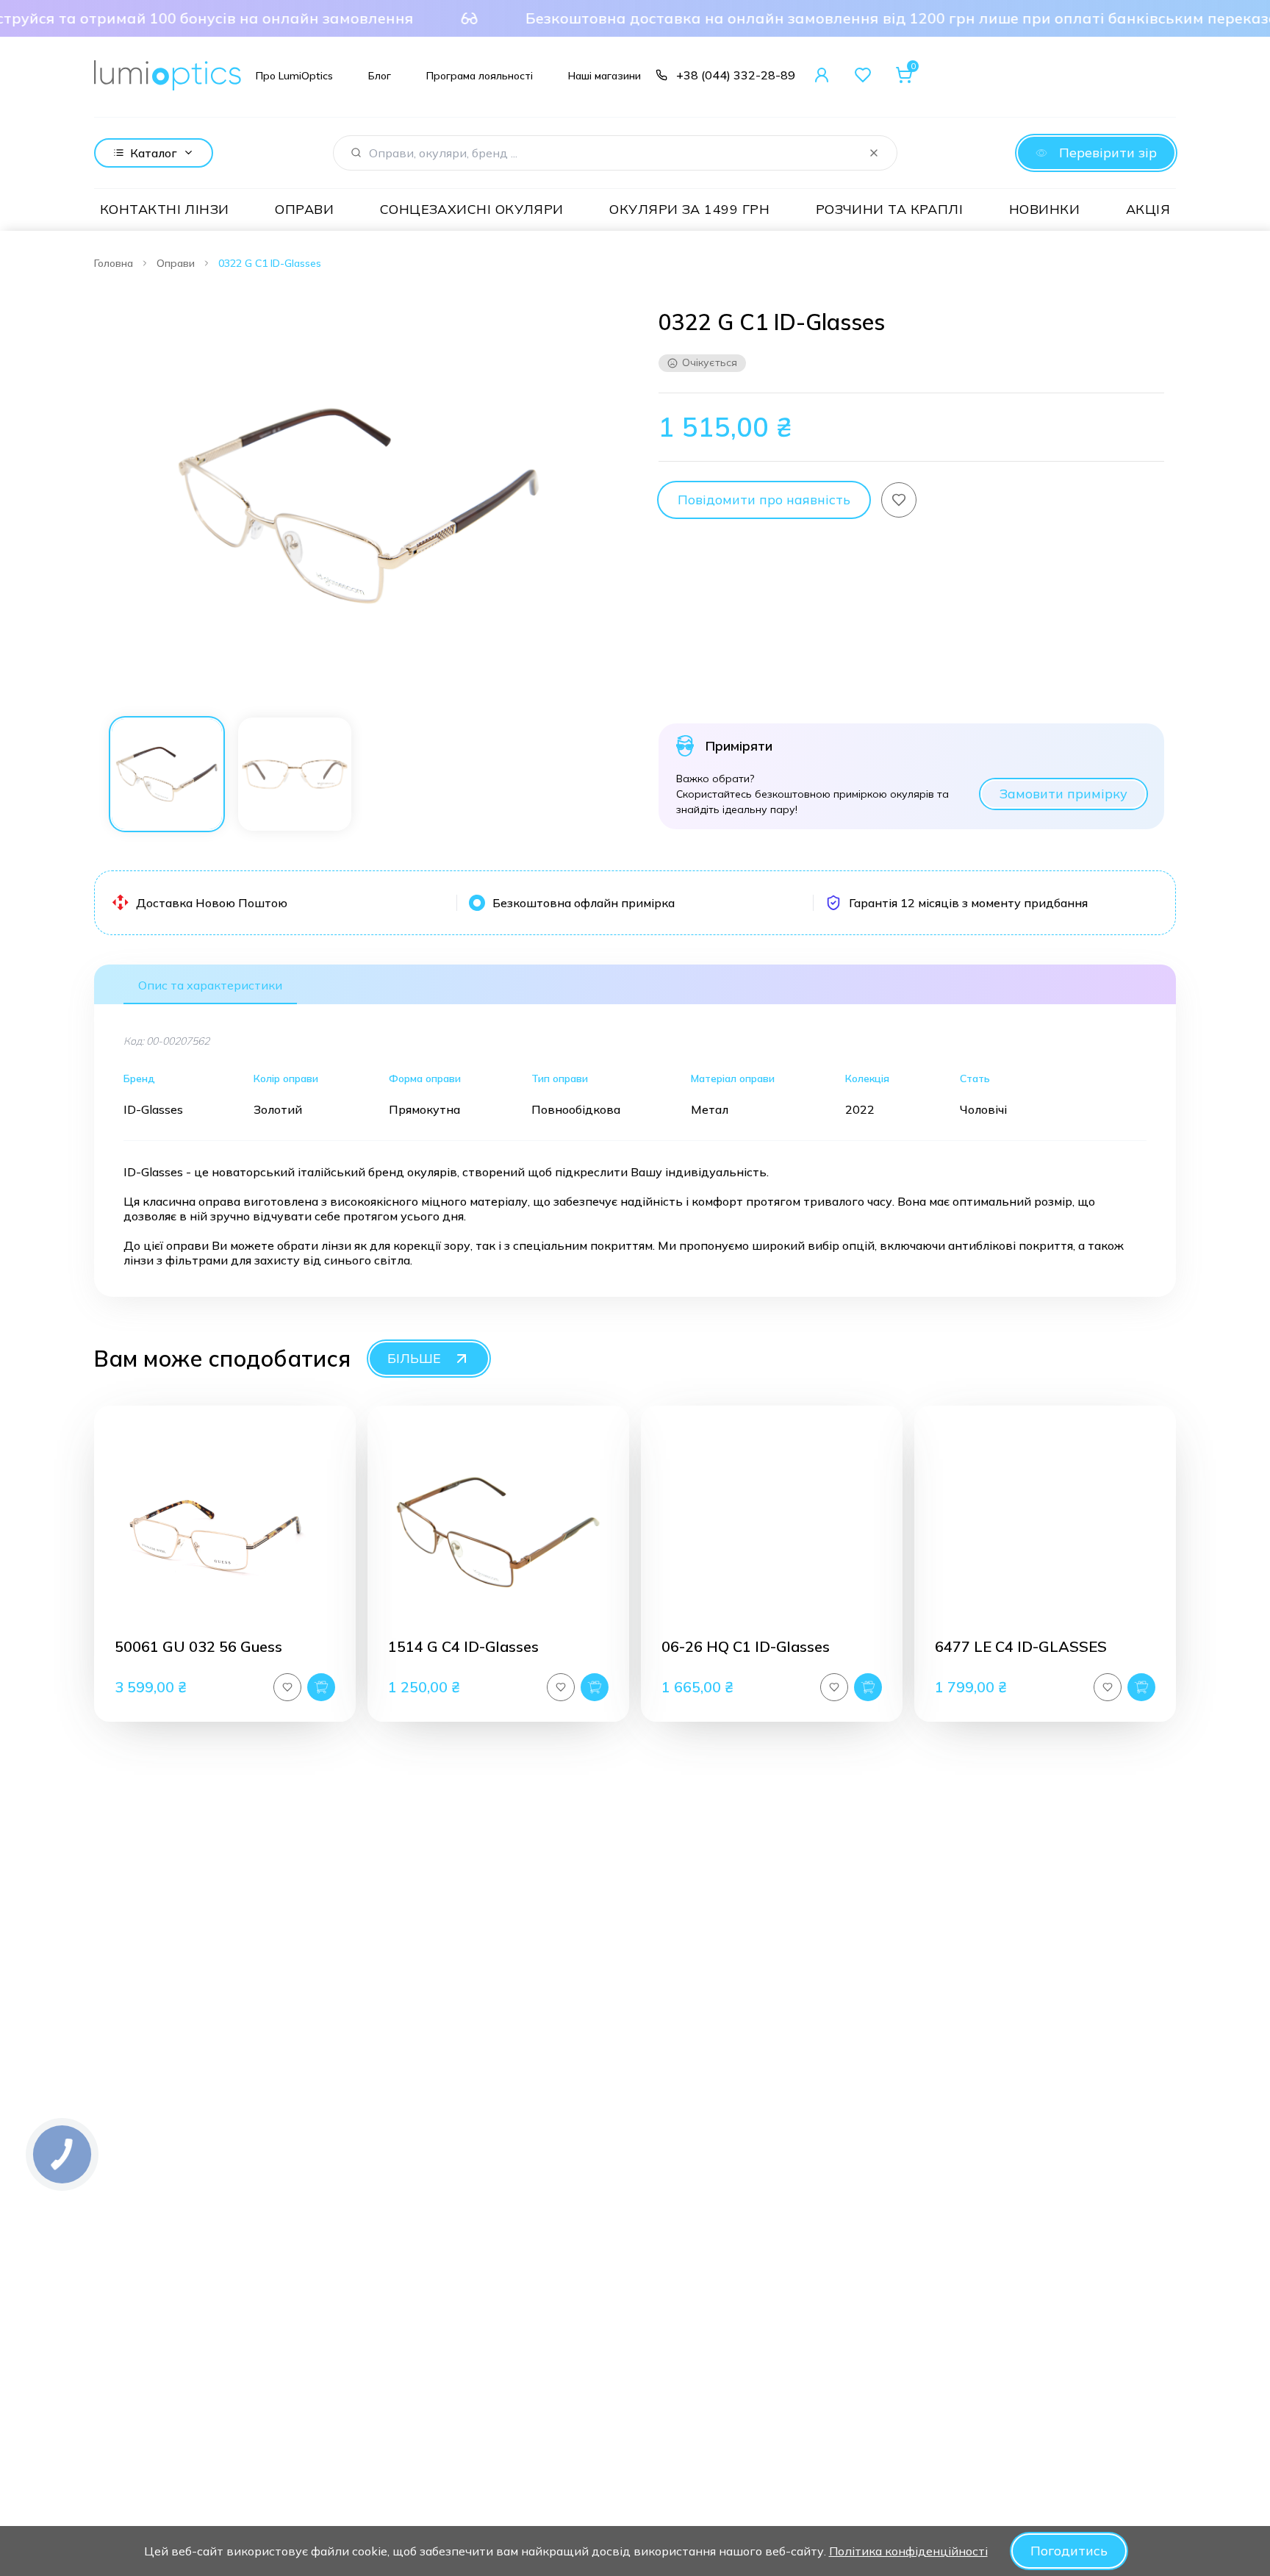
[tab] (167, 774)
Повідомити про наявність (764, 500)
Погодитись (1069, 2551)
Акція (1148, 209)
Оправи (304, 209)
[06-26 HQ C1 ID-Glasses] (772, 1532)
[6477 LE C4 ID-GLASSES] (1045, 1532)
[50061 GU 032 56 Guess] (225, 1532)
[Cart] (904, 75)
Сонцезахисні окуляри (472, 209)
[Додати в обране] (899, 500)
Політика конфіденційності (908, 2551)
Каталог (154, 153)
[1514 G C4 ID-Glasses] (498, 1532)
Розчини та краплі (890, 209)
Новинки (1044, 209)
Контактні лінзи (165, 209)
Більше (414, 1358)
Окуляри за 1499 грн (689, 209)
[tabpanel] (359, 506)
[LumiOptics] (168, 75)
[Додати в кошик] (321, 1687)
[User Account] (822, 75)
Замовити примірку (1063, 794)
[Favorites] (863, 75)
